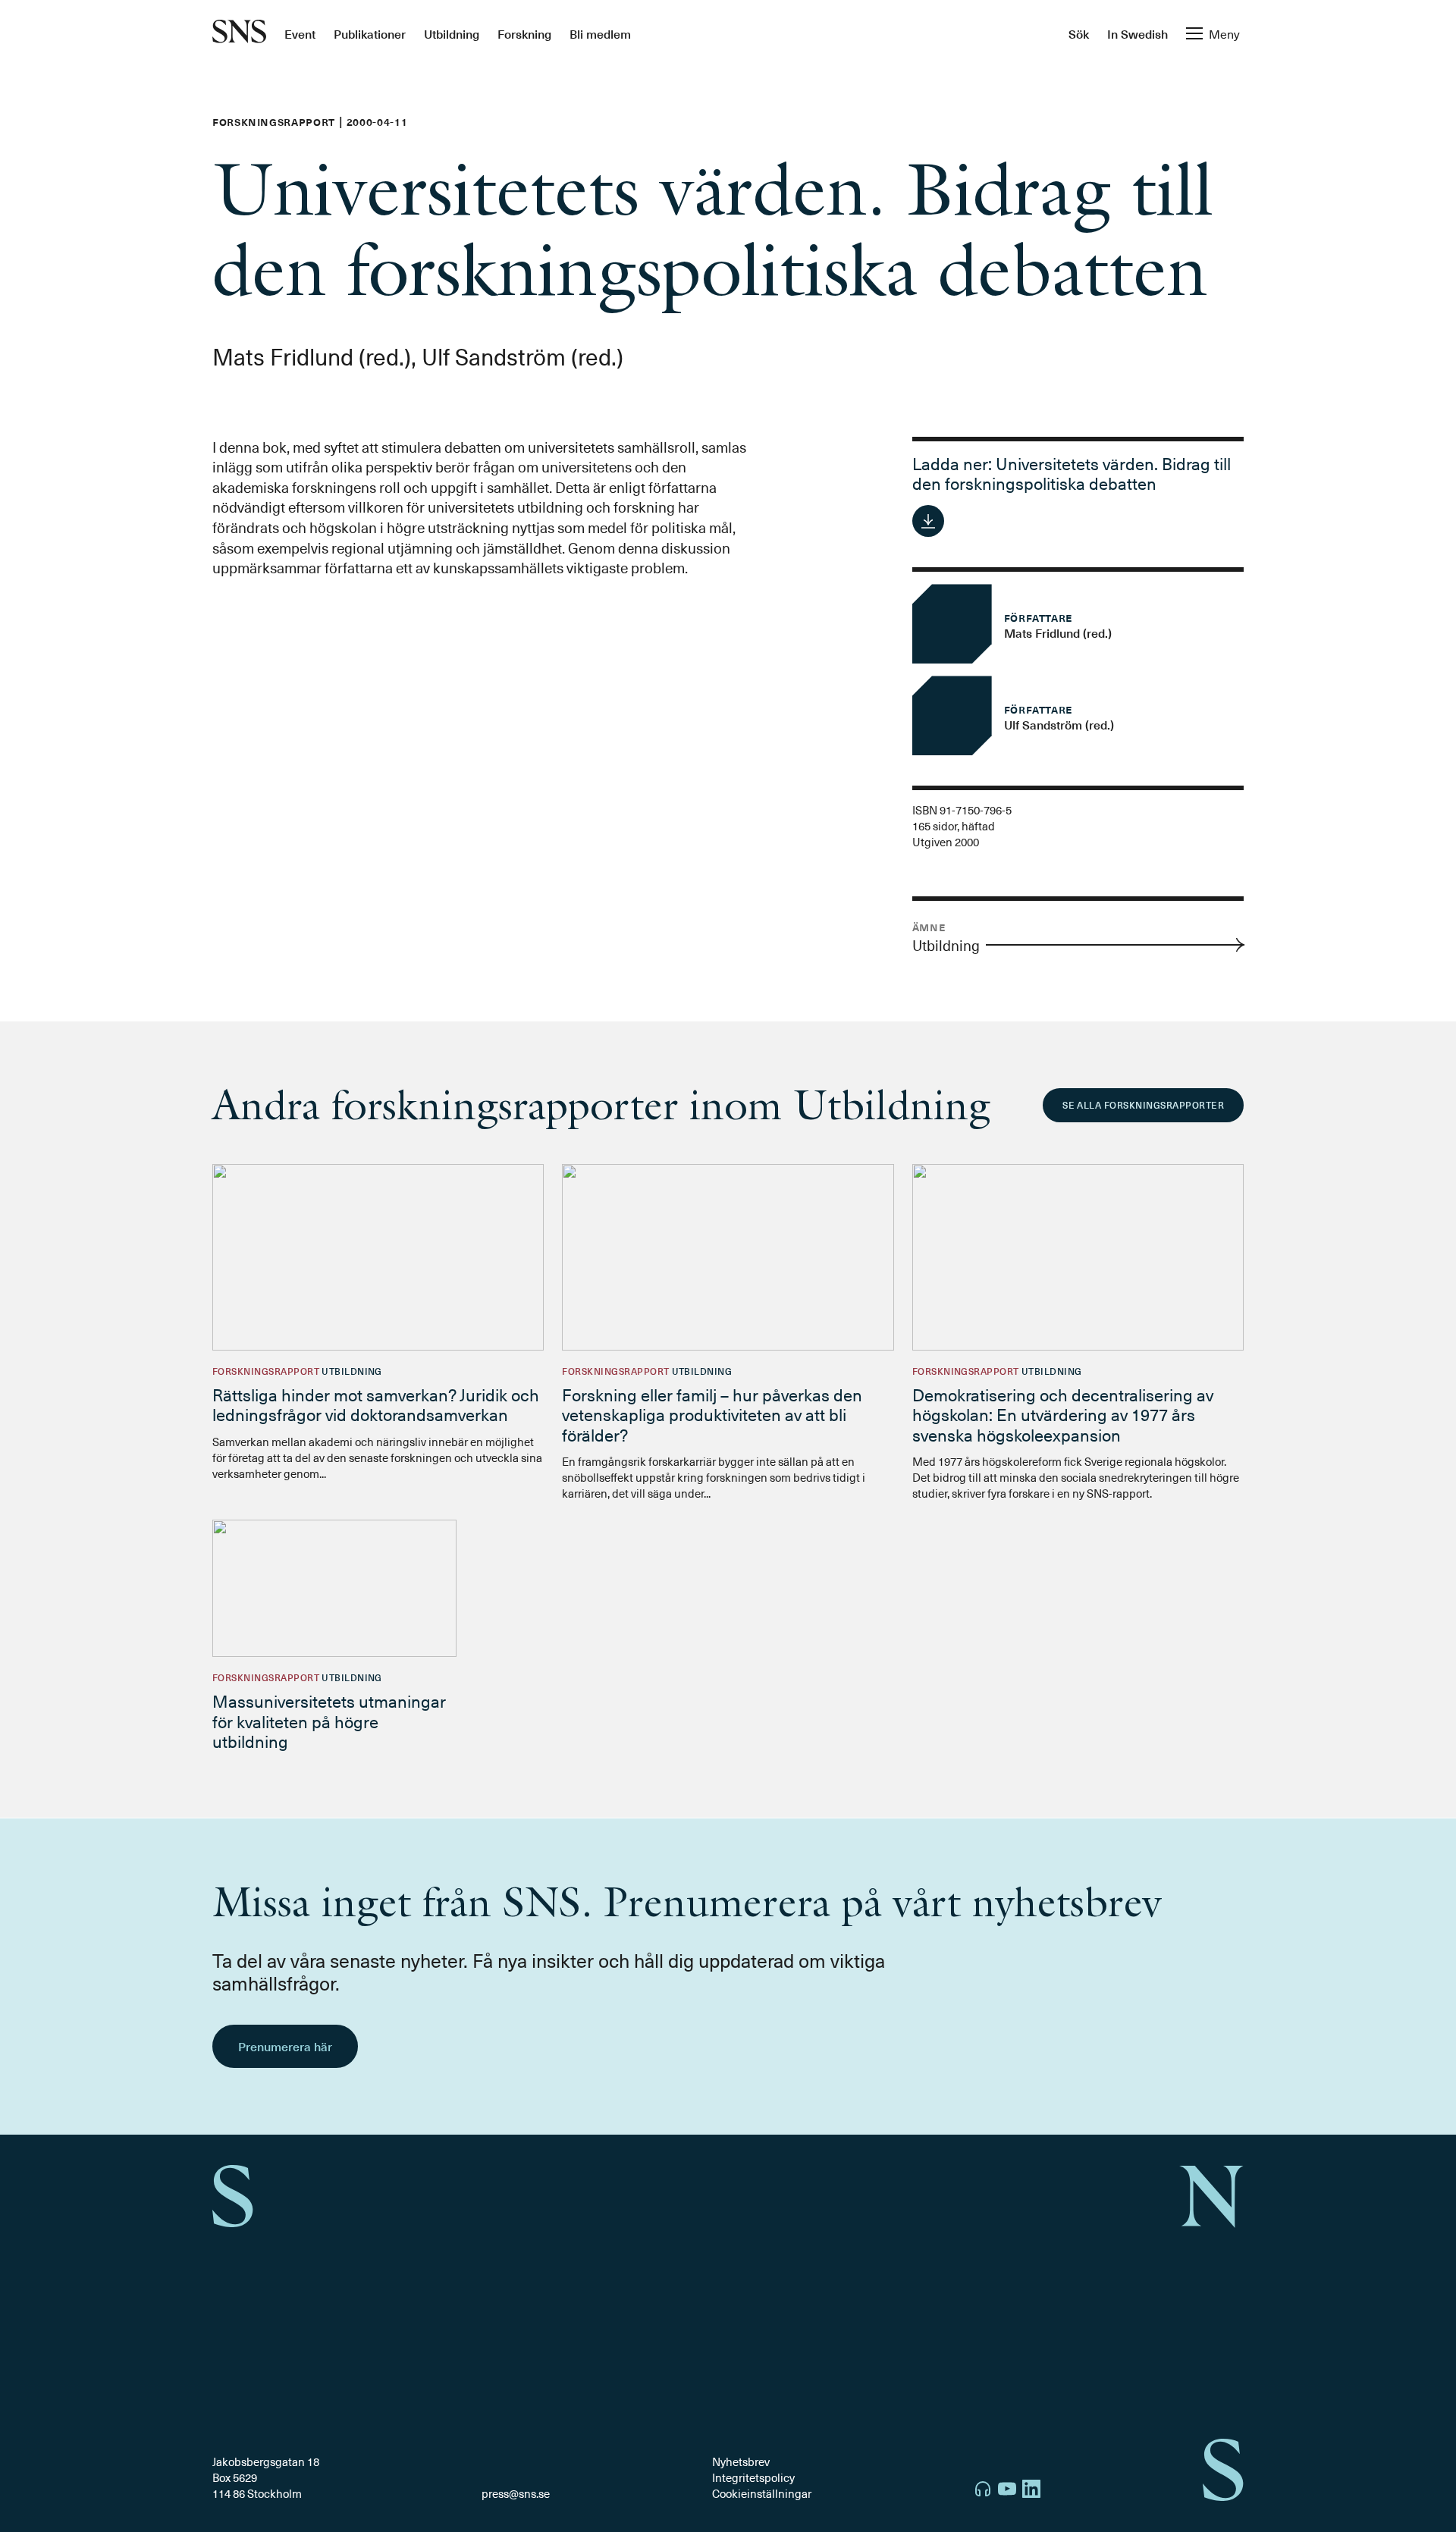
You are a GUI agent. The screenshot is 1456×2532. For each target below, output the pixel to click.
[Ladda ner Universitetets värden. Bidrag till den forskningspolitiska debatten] (928, 521)
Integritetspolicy (753, 2477)
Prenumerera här (285, 2046)
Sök (1079, 33)
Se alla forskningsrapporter (1143, 1105)
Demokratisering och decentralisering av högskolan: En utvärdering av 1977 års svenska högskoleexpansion (1063, 1414)
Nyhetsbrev (741, 2461)
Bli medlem (600, 33)
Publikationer (370, 33)
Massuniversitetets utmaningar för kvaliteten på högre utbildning (329, 1721)
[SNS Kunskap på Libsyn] (983, 2491)
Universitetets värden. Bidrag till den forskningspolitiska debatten (1072, 473)
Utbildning (452, 33)
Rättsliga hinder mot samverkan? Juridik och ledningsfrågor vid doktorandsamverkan (376, 1404)
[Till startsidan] (239, 33)
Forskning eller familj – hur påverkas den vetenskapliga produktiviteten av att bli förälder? (712, 1414)
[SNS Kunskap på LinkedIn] (1031, 2491)
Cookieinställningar (762, 2493)
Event (300, 33)
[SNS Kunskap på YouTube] (1007, 2491)
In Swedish (1137, 33)
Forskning (524, 33)
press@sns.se (516, 2494)
